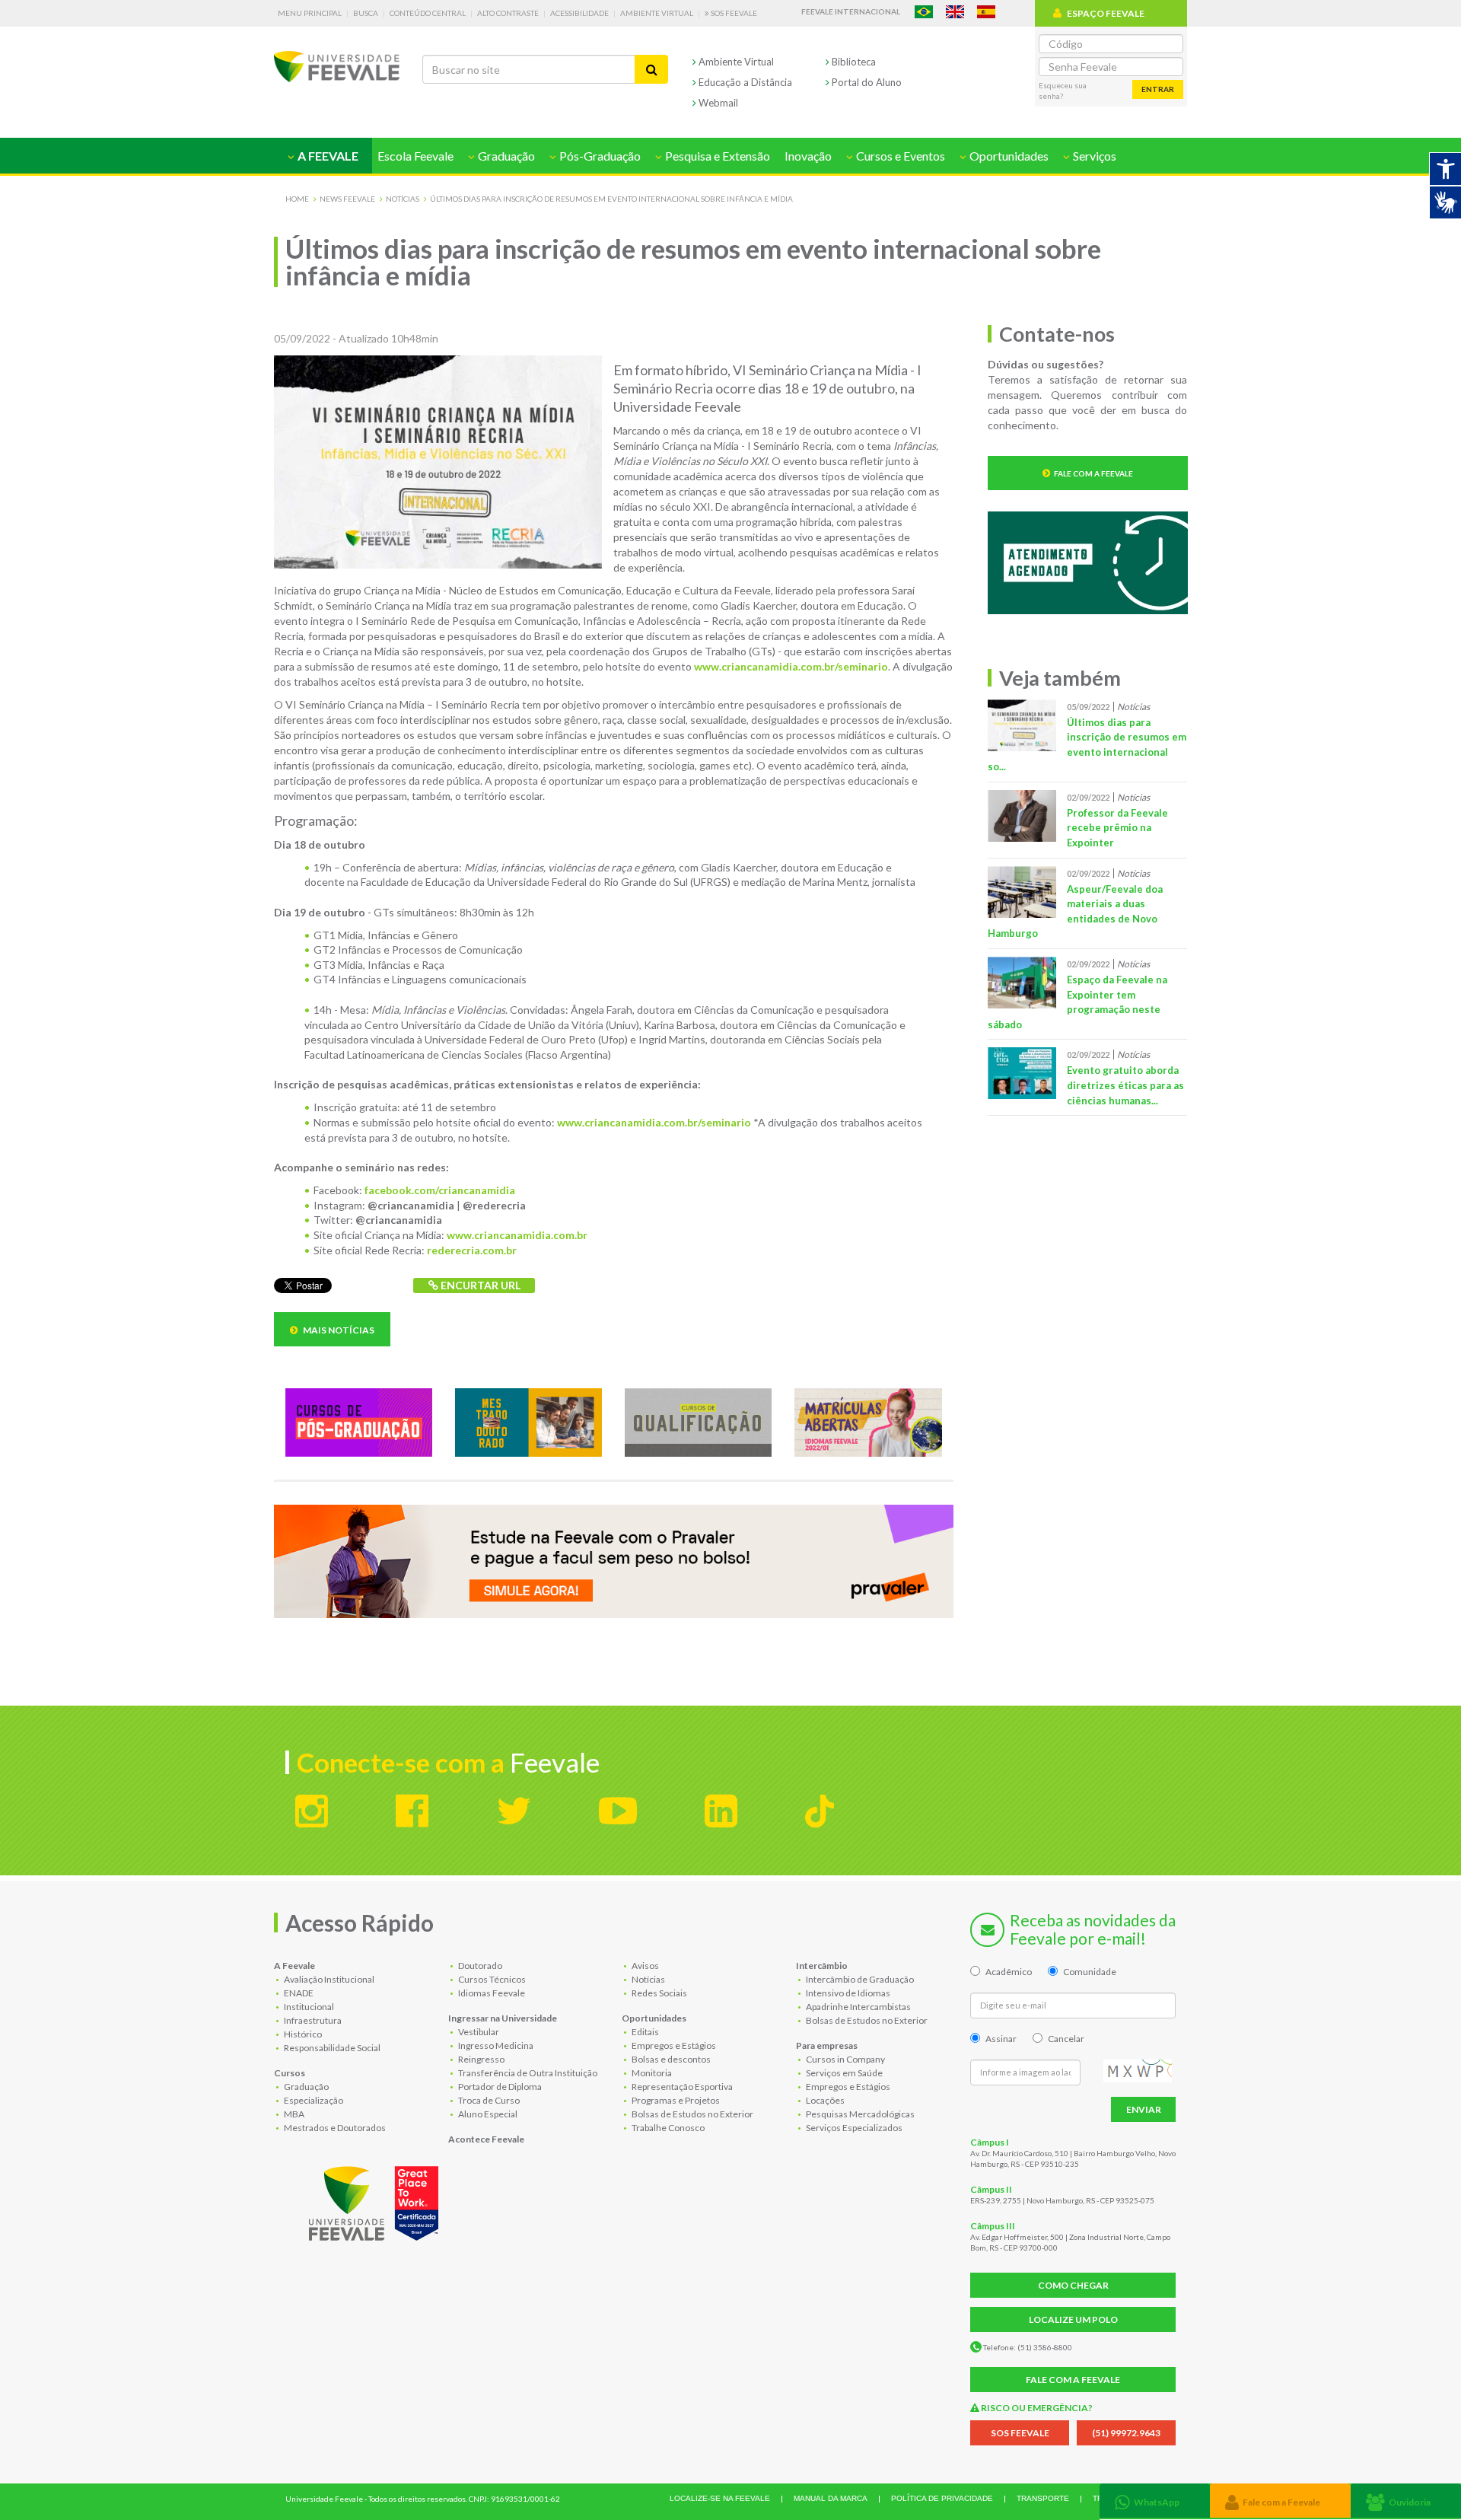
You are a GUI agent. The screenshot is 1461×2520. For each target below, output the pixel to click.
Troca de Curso (488, 2100)
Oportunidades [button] (1008, 156)
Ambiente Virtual (657, 13)
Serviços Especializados (853, 2128)
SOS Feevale (733, 13)
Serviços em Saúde (843, 2073)
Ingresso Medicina (495, 2045)
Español (986, 12)
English (955, 12)
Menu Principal (310, 13)
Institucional (308, 2007)
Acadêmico (1009, 1972)
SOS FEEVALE (1020, 2433)
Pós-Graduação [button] (599, 156)
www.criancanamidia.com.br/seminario (791, 666)
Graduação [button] (505, 156)
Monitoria (651, 2073)
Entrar (1158, 89)
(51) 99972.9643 (1126, 2433)
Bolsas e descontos (670, 2059)
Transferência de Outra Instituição (527, 2073)
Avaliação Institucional (328, 1979)
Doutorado (479, 1966)
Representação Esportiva (681, 2087)
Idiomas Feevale (491, 1993)
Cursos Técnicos (491, 1979)
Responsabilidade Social (331, 2048)
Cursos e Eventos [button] (899, 156)
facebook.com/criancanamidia (440, 1190)
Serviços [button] (1093, 156)
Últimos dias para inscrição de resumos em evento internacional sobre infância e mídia (611, 199)
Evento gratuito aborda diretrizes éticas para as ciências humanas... (1125, 1085)
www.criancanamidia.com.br (517, 1235)
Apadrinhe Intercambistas (858, 2007)
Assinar (1001, 2039)
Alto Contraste (508, 13)
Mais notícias (338, 1330)
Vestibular (478, 2032)
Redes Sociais (659, 1993)
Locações (824, 2100)
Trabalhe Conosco (667, 2128)
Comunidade (1090, 1972)
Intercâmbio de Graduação (859, 1979)
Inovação (808, 156)
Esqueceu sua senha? (1063, 91)
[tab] (1155, 2501)
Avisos (645, 1966)
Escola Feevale (415, 156)
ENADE (298, 1993)
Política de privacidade (942, 2498)
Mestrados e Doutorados (334, 2128)
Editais (645, 2032)
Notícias (403, 199)
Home (297, 199)
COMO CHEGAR (1073, 2285)
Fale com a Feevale (1093, 473)
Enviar (1144, 2109)
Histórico (302, 2034)
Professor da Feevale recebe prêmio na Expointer (1117, 828)
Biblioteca (853, 62)
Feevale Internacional (851, 11)
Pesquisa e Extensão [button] (716, 156)
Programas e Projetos (675, 2100)
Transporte (1043, 2498)
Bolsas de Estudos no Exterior (692, 2114)
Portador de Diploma (499, 2087)
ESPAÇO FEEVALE (1106, 13)
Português (924, 12)
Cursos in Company (845, 2059)
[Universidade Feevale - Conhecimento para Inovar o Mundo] (376, 2200)
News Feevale (347, 199)
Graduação (306, 2087)
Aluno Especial (487, 2114)
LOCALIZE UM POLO (1073, 2319)
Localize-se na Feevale (720, 2498)
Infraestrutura (312, 2020)
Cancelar (1066, 2039)
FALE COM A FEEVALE (1073, 2380)
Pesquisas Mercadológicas (859, 2114)
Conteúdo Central (428, 13)
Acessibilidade (579, 13)
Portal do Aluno (866, 82)
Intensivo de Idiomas (847, 1993)
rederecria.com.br (472, 1250)
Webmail (717, 103)
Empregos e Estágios (673, 2045)
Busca (366, 13)
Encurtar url (479, 1285)
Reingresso (481, 2059)
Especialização (313, 2100)
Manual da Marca (831, 2498)
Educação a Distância (744, 82)
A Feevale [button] (327, 156)
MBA (293, 2114)
